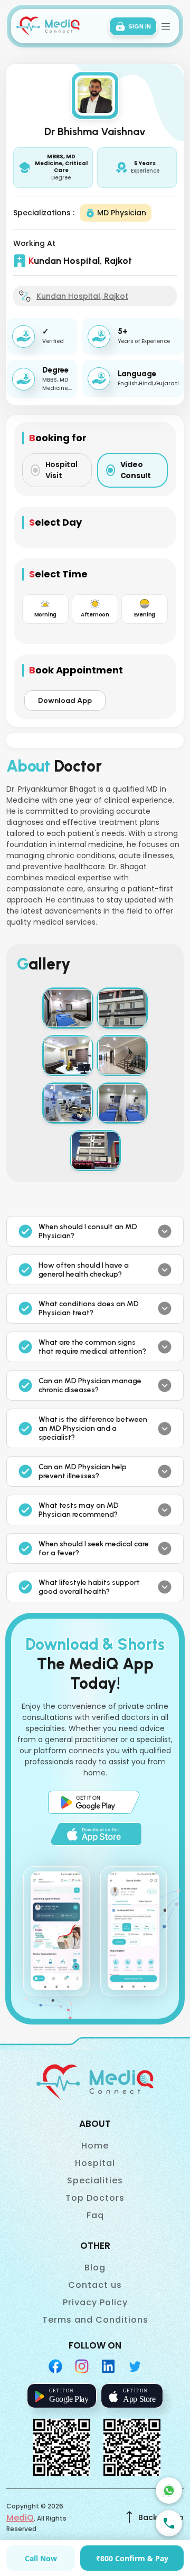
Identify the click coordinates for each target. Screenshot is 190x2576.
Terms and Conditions (95, 2320)
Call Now (41, 2558)
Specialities (95, 2180)
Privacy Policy (95, 2302)
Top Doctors (95, 2198)
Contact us (95, 2285)
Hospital (95, 2163)
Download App (65, 701)
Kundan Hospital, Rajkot (82, 296)
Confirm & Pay (132, 2558)
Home (95, 2146)
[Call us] (169, 2523)
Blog (95, 2268)
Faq (95, 2215)
